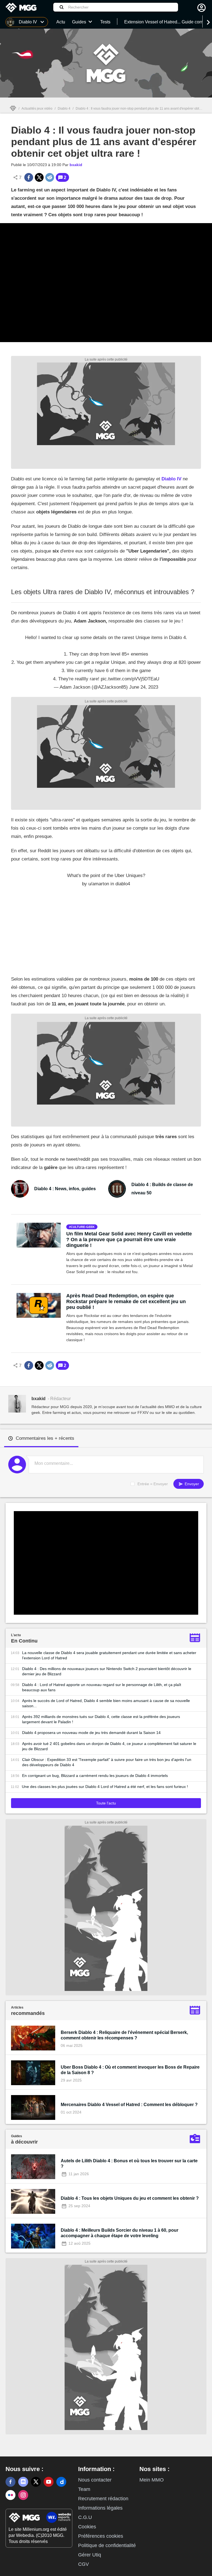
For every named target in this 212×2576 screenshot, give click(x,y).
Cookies (87, 2527)
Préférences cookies (101, 2536)
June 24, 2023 (144, 687)
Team (84, 2489)
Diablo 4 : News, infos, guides (65, 1189)
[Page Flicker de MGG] (10, 2495)
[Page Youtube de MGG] (49, 2482)
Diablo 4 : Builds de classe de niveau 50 (162, 1189)
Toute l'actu (106, 1803)
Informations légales (100, 2508)
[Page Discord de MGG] (23, 2482)
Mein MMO (152, 2480)
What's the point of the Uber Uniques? (106, 876)
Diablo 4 (64, 109)
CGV (84, 2564)
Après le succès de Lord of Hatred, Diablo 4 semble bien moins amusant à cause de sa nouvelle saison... (106, 1703)
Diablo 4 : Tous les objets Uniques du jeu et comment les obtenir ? (130, 2198)
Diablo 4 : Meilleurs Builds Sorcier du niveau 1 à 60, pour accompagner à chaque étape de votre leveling (120, 2233)
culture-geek (83, 1227)
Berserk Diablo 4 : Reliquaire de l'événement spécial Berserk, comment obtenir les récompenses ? (124, 2035)
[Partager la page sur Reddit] (50, 177)
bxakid (76, 165)
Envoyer (191, 1484)
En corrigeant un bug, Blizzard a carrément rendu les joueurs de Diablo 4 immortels (95, 1776)
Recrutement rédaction (103, 2499)
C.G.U (85, 2517)
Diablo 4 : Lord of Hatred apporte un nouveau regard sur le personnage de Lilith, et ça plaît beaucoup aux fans (102, 1687)
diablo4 (123, 884)
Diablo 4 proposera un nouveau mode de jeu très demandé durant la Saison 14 (91, 1733)
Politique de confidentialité (107, 2545)
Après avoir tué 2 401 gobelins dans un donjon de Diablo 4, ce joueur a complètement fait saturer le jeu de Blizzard (109, 1746)
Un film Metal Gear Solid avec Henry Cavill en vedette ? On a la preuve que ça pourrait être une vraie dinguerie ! (129, 1240)
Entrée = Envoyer (153, 1484)
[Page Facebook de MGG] (10, 2482)
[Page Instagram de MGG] (23, 2495)
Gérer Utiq (90, 2555)
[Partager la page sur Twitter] (39, 177)
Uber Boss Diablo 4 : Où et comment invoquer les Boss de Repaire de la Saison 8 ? (130, 2070)
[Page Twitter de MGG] (36, 2482)
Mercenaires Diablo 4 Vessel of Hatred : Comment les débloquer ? (129, 2105)
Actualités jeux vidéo (37, 109)
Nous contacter (95, 2480)
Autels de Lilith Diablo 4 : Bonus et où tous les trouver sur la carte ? (129, 2164)
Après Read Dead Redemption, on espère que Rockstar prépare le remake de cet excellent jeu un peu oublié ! (126, 1301)
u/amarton (99, 884)
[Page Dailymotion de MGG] (61, 2482)
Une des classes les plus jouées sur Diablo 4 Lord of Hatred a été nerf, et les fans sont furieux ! (105, 1787)
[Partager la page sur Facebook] (29, 177)
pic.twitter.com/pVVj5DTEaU (130, 679)
